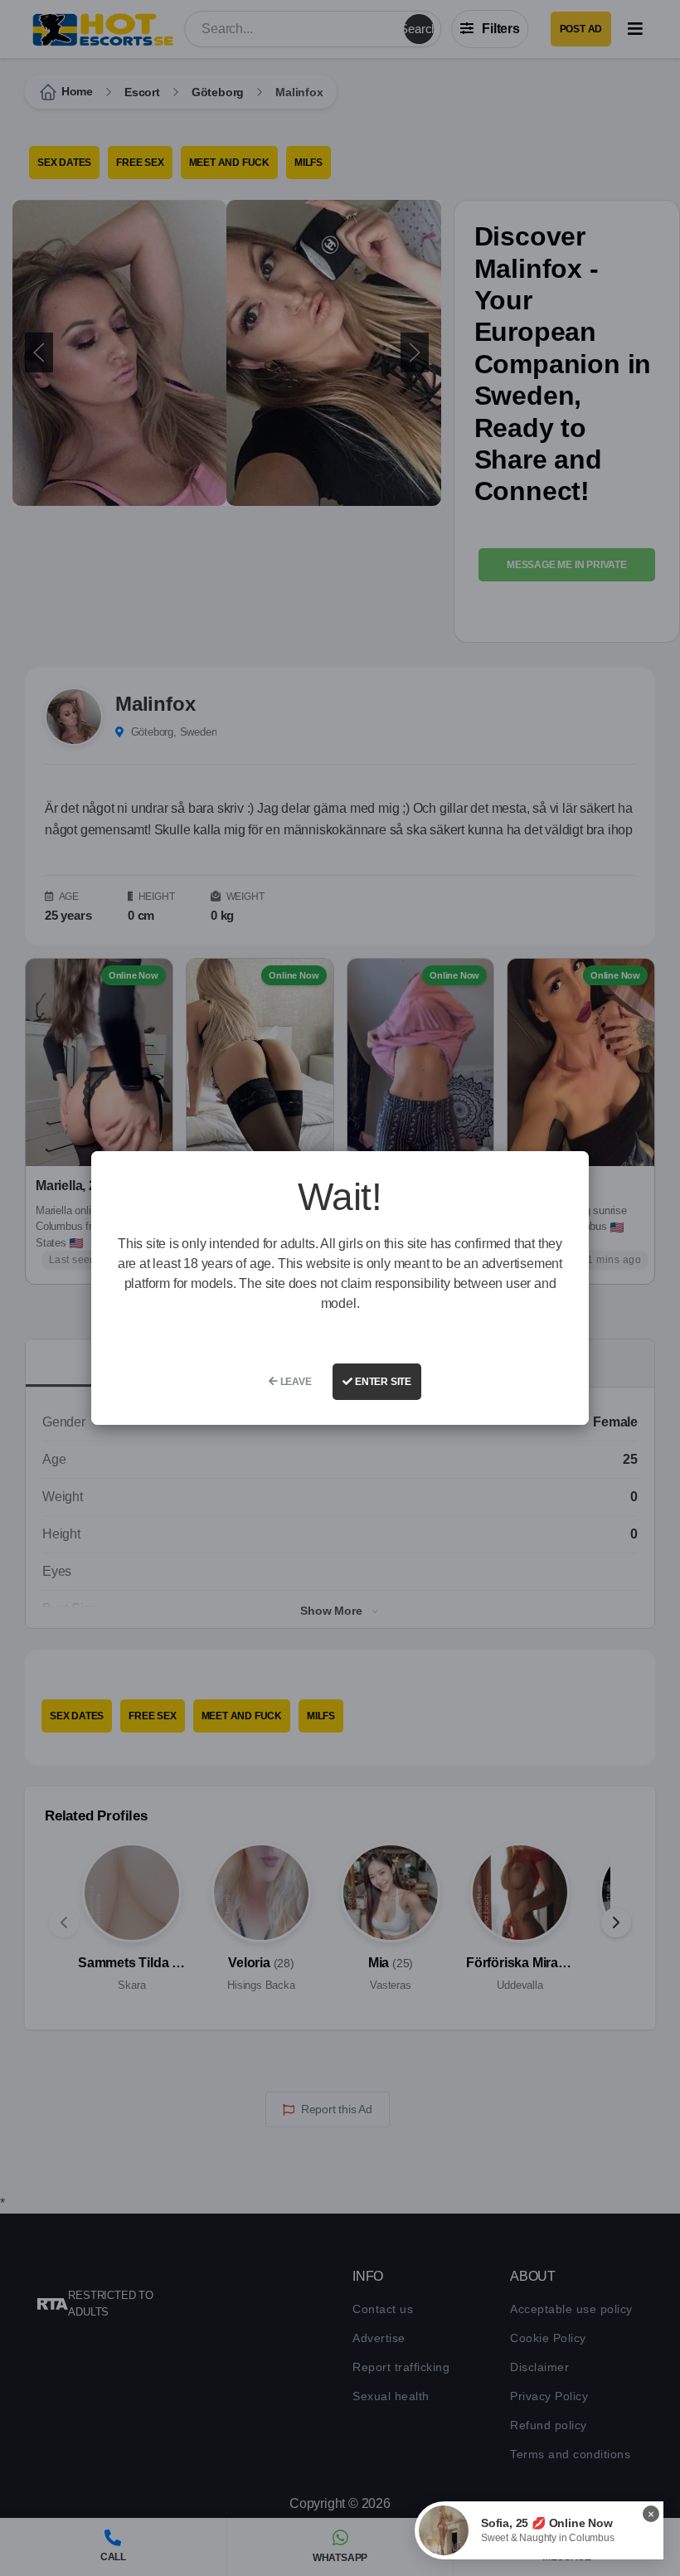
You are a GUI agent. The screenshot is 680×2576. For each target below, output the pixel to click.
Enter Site (382, 1382)
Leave (295, 1382)
